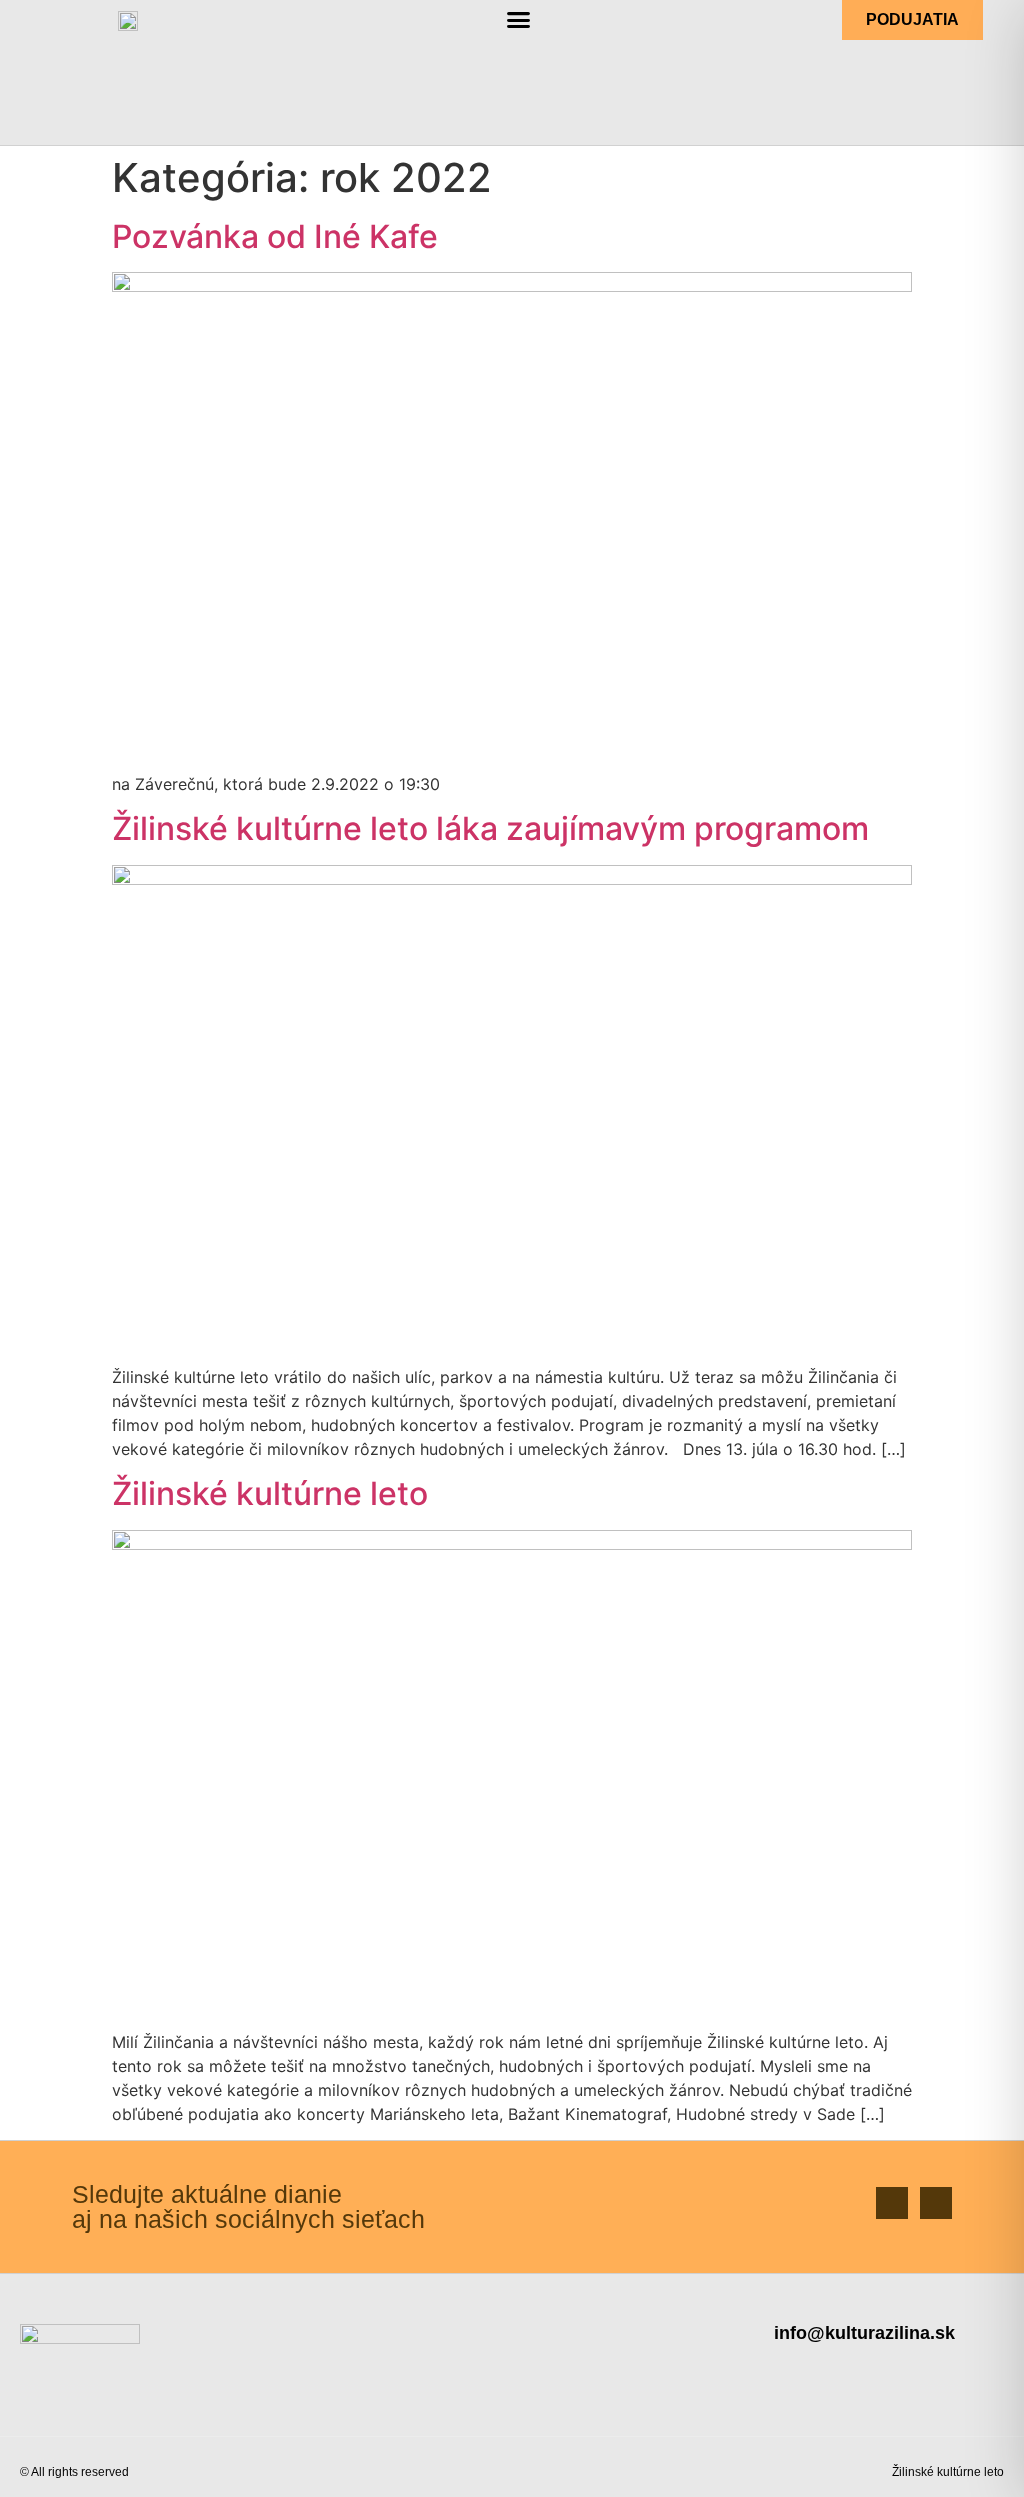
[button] (519, 20)
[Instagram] (936, 2203)
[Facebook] (892, 2203)
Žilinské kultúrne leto (270, 1493)
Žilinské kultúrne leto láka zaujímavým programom (490, 828)
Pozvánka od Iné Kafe (275, 236)
